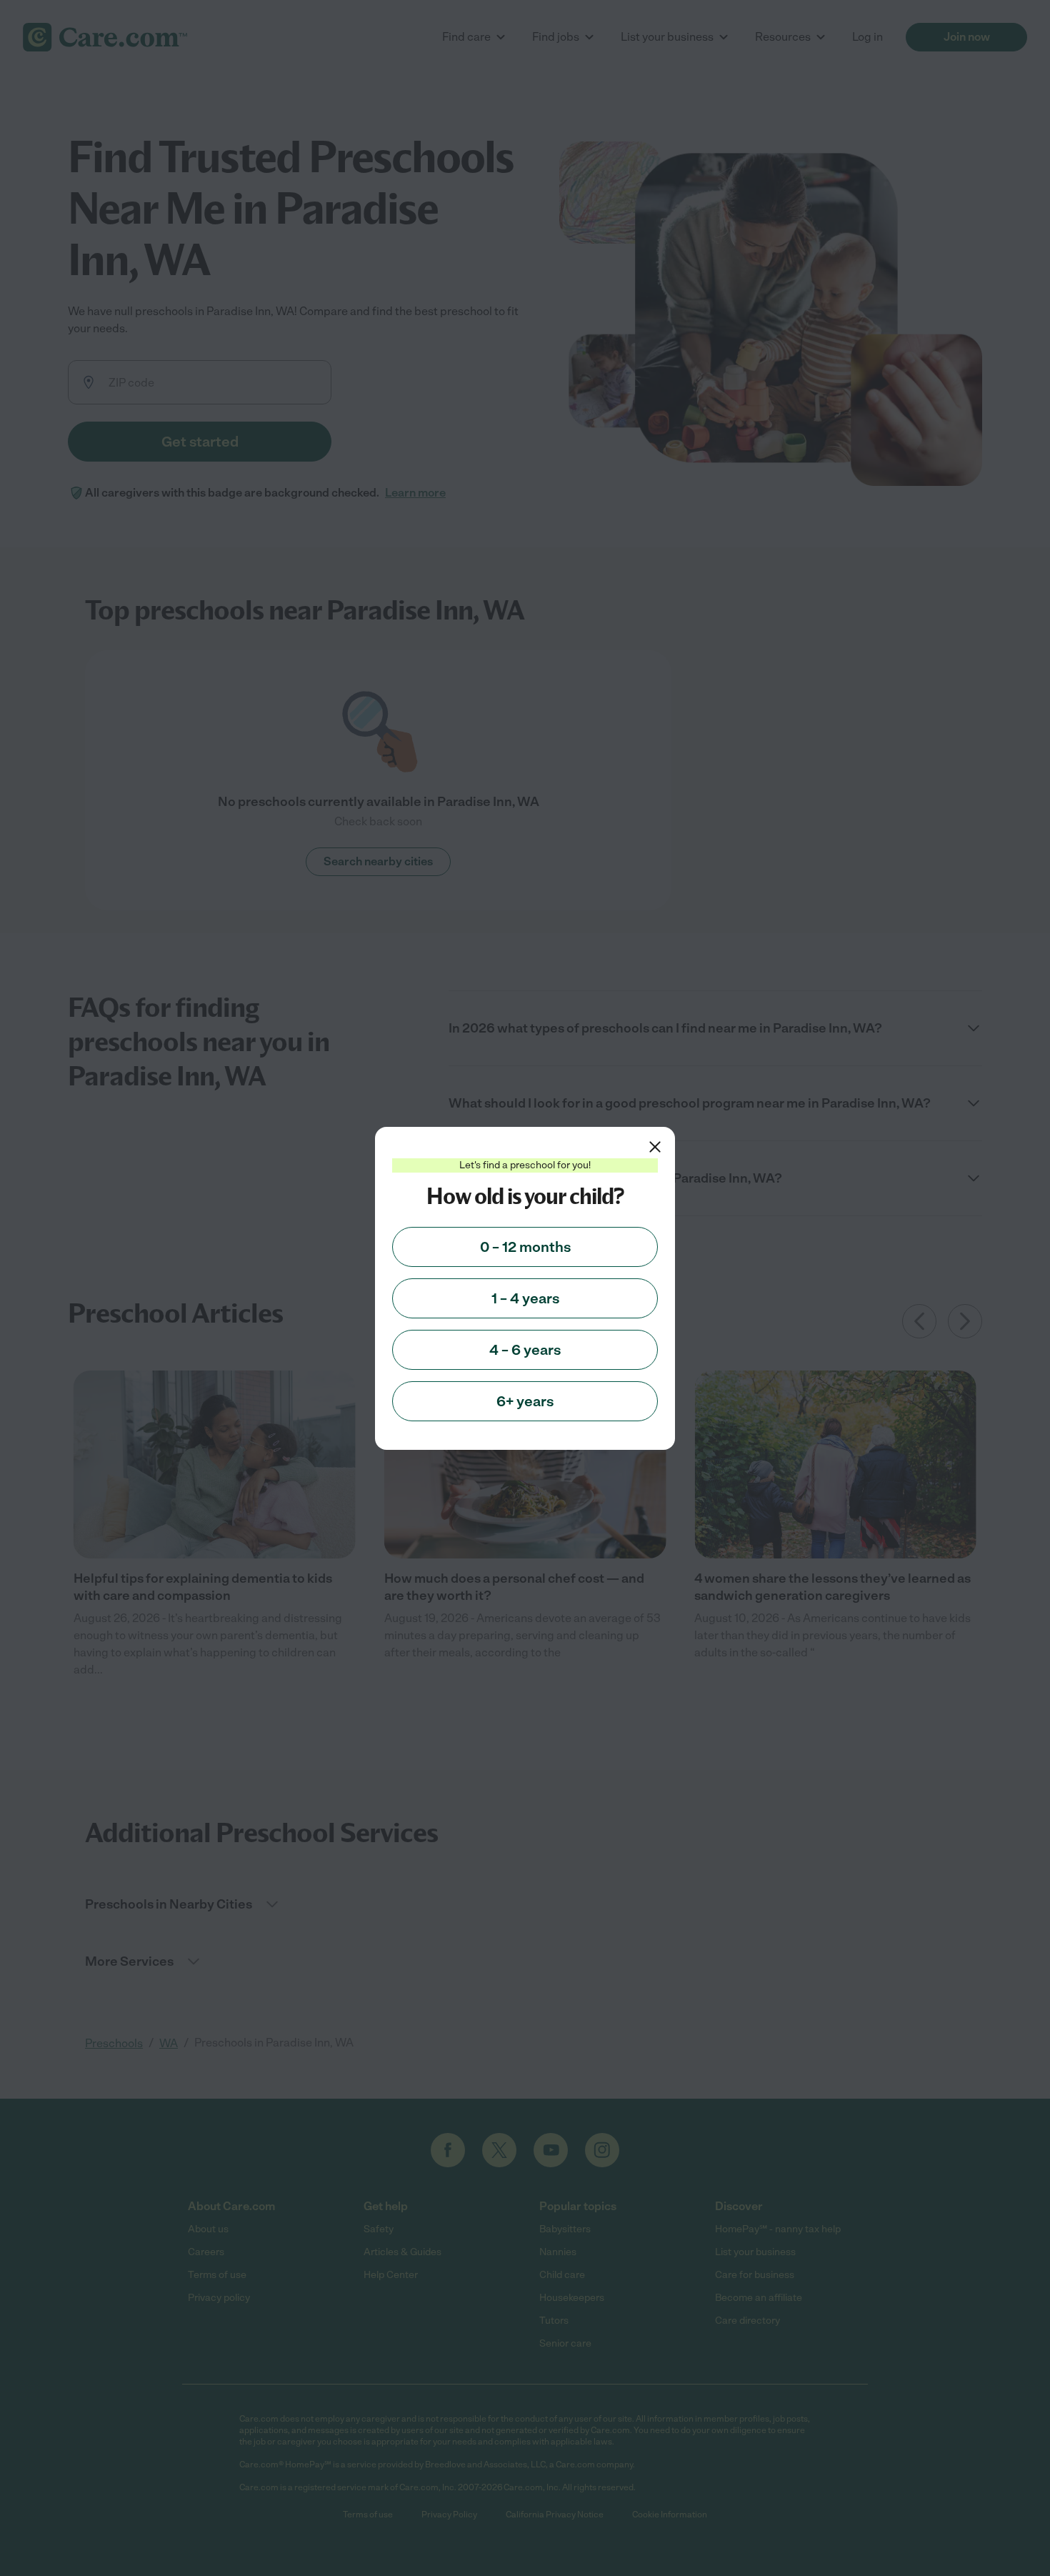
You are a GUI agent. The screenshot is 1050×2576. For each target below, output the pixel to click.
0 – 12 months (525, 1247)
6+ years (525, 1401)
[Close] (655, 1147)
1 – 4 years (525, 1298)
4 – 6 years (525, 1350)
